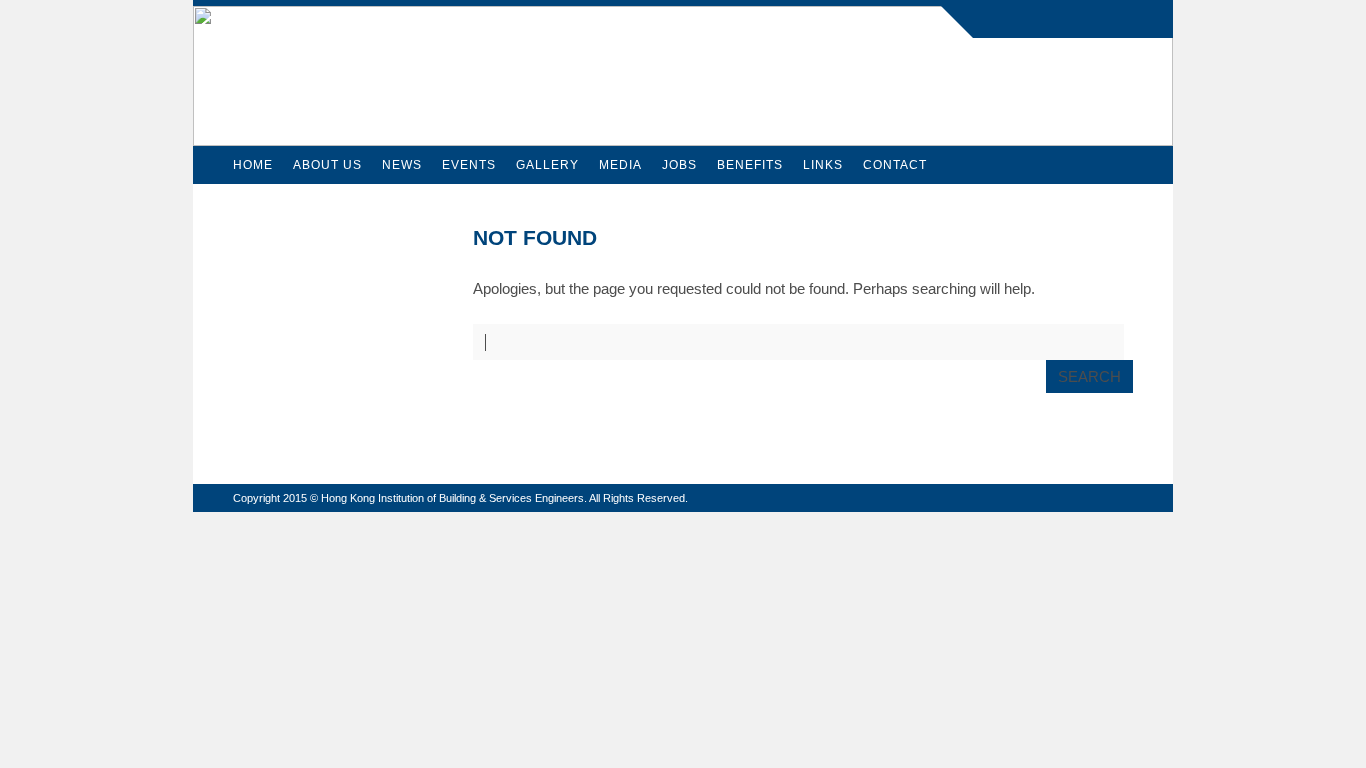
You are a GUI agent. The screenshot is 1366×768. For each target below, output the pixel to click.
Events (469, 165)
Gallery (547, 165)
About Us (327, 165)
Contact (895, 165)
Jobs (679, 165)
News (402, 165)
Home (253, 165)
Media (620, 165)
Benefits (750, 165)
